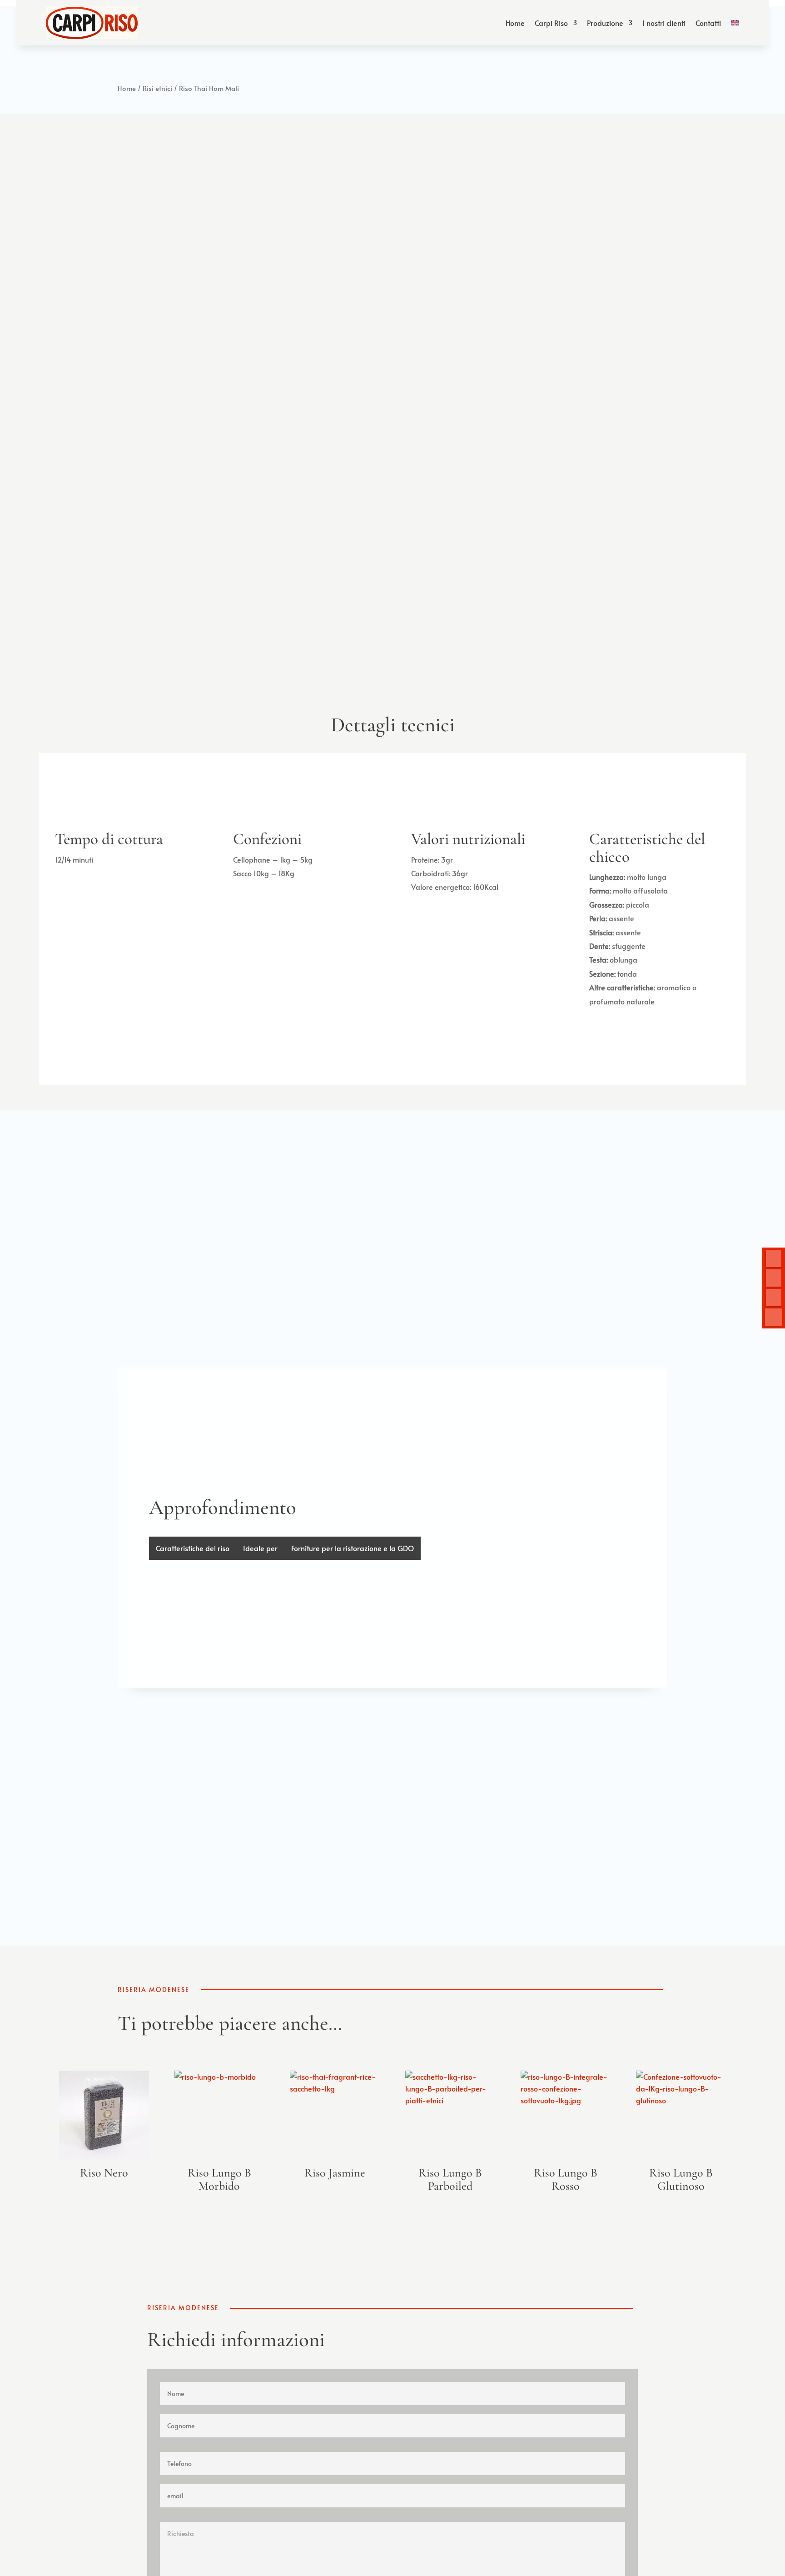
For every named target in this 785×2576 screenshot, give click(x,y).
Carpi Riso (551, 23)
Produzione (605, 23)
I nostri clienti (664, 23)
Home (515, 23)
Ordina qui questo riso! (158, 423)
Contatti (708, 23)
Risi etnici (157, 88)
